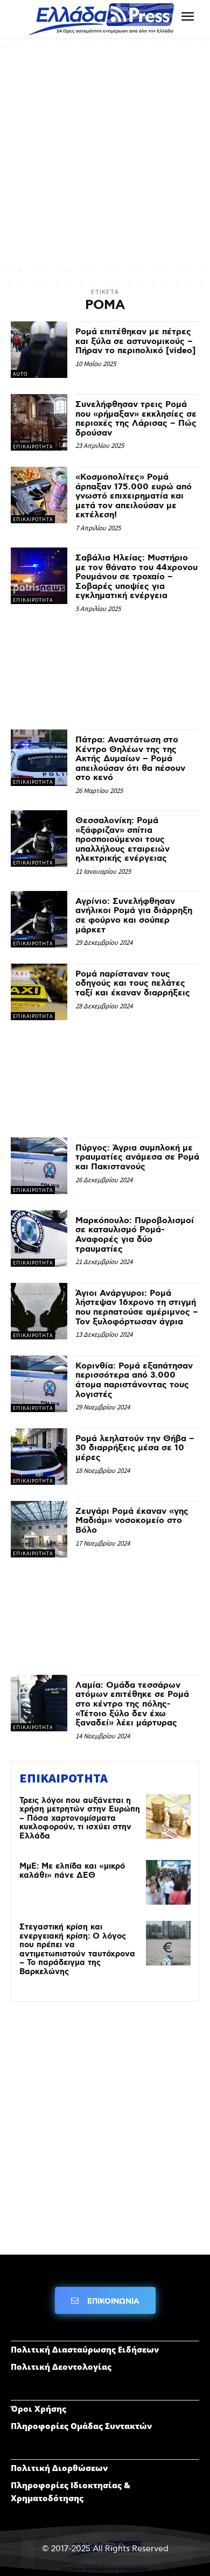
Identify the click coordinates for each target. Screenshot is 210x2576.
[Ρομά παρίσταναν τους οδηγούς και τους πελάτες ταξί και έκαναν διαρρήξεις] (39, 992)
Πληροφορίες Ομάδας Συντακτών (81, 2426)
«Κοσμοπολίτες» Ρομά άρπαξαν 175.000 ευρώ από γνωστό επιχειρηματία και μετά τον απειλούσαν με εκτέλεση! (134, 496)
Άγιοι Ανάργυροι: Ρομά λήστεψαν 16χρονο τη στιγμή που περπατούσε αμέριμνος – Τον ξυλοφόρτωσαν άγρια (137, 1308)
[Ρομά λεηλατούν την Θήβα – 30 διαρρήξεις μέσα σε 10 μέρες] (39, 1457)
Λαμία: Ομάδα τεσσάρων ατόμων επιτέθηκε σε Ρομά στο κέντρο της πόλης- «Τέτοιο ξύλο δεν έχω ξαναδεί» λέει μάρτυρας (132, 1704)
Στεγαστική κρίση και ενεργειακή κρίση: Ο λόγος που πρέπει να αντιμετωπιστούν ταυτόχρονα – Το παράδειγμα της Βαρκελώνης (77, 1950)
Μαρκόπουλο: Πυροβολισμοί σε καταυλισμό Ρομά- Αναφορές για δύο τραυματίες (135, 1235)
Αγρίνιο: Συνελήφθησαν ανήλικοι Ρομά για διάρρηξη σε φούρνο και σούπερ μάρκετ (134, 916)
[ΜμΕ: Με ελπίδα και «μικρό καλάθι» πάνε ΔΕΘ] (168, 1882)
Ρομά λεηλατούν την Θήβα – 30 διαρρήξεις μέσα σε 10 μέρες (135, 1448)
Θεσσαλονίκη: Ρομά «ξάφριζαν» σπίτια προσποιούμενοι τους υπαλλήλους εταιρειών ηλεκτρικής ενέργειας (122, 840)
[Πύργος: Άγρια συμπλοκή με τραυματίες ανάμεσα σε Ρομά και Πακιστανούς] (39, 1166)
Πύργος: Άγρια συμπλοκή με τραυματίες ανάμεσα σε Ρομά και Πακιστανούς (137, 1157)
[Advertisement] (105, 159)
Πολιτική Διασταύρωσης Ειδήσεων (85, 2349)
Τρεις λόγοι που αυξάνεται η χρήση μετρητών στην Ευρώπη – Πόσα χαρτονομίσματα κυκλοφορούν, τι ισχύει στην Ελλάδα (80, 1819)
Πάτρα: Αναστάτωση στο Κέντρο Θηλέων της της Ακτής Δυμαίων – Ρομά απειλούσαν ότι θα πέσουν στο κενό (130, 759)
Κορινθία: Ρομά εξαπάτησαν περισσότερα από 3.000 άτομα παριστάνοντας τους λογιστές (134, 1380)
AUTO (20, 374)
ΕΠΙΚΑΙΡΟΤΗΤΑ (33, 447)
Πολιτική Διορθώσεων (59, 2468)
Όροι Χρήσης (38, 2409)
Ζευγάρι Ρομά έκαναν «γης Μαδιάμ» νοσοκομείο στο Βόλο (132, 1521)
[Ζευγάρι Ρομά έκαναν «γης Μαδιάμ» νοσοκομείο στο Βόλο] (39, 1529)
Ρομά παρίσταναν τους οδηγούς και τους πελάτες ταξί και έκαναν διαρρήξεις (133, 984)
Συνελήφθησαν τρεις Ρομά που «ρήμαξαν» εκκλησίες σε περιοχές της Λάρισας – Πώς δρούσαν (136, 419)
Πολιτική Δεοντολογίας (61, 2367)
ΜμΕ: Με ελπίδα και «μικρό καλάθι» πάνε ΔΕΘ (72, 1871)
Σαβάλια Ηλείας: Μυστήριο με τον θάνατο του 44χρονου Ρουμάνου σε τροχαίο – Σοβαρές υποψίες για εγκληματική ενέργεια (136, 577)
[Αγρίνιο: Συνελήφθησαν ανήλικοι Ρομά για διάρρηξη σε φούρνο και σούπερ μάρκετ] (39, 919)
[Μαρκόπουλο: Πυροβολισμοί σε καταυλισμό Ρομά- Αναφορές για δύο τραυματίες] (39, 1238)
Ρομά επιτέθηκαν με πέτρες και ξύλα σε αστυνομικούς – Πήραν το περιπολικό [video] (135, 341)
